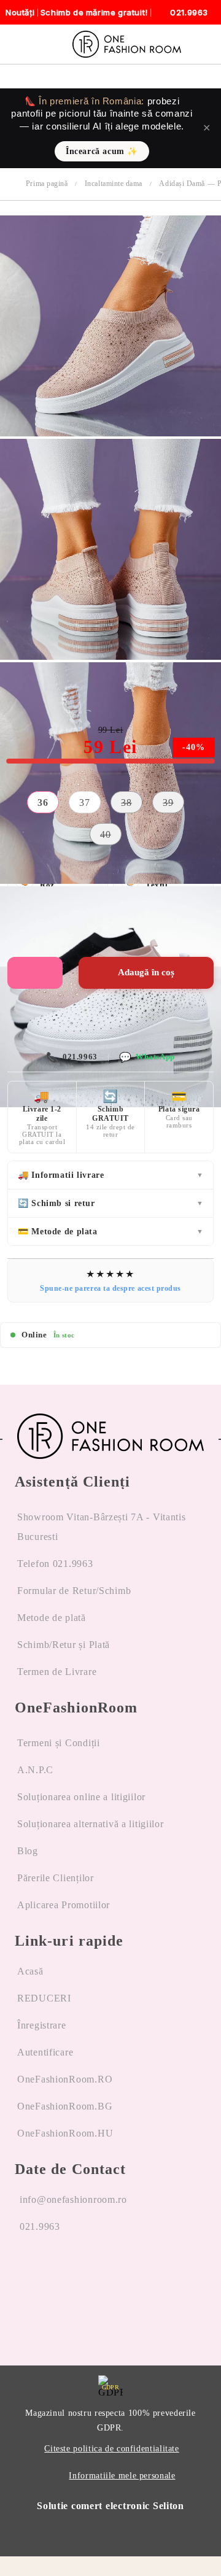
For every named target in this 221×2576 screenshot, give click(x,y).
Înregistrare (42, 2025)
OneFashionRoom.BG (65, 2106)
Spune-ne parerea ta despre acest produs (110, 1288)
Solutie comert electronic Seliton (110, 2506)
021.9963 (72, 1057)
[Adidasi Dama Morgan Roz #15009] (110, 433)
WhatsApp (147, 1057)
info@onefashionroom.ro (73, 2199)
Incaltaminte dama (114, 184)
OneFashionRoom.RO (65, 2079)
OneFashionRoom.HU (65, 2133)
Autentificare (45, 2052)
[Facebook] (25, 2273)
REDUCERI (44, 1998)
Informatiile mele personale (122, 2476)
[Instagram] (56, 2273)
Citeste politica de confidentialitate (111, 2449)
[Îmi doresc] (35, 973)
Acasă (30, 1971)
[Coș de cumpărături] (207, 44)
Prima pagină (47, 184)
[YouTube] (87, 2273)
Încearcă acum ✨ (102, 151)
